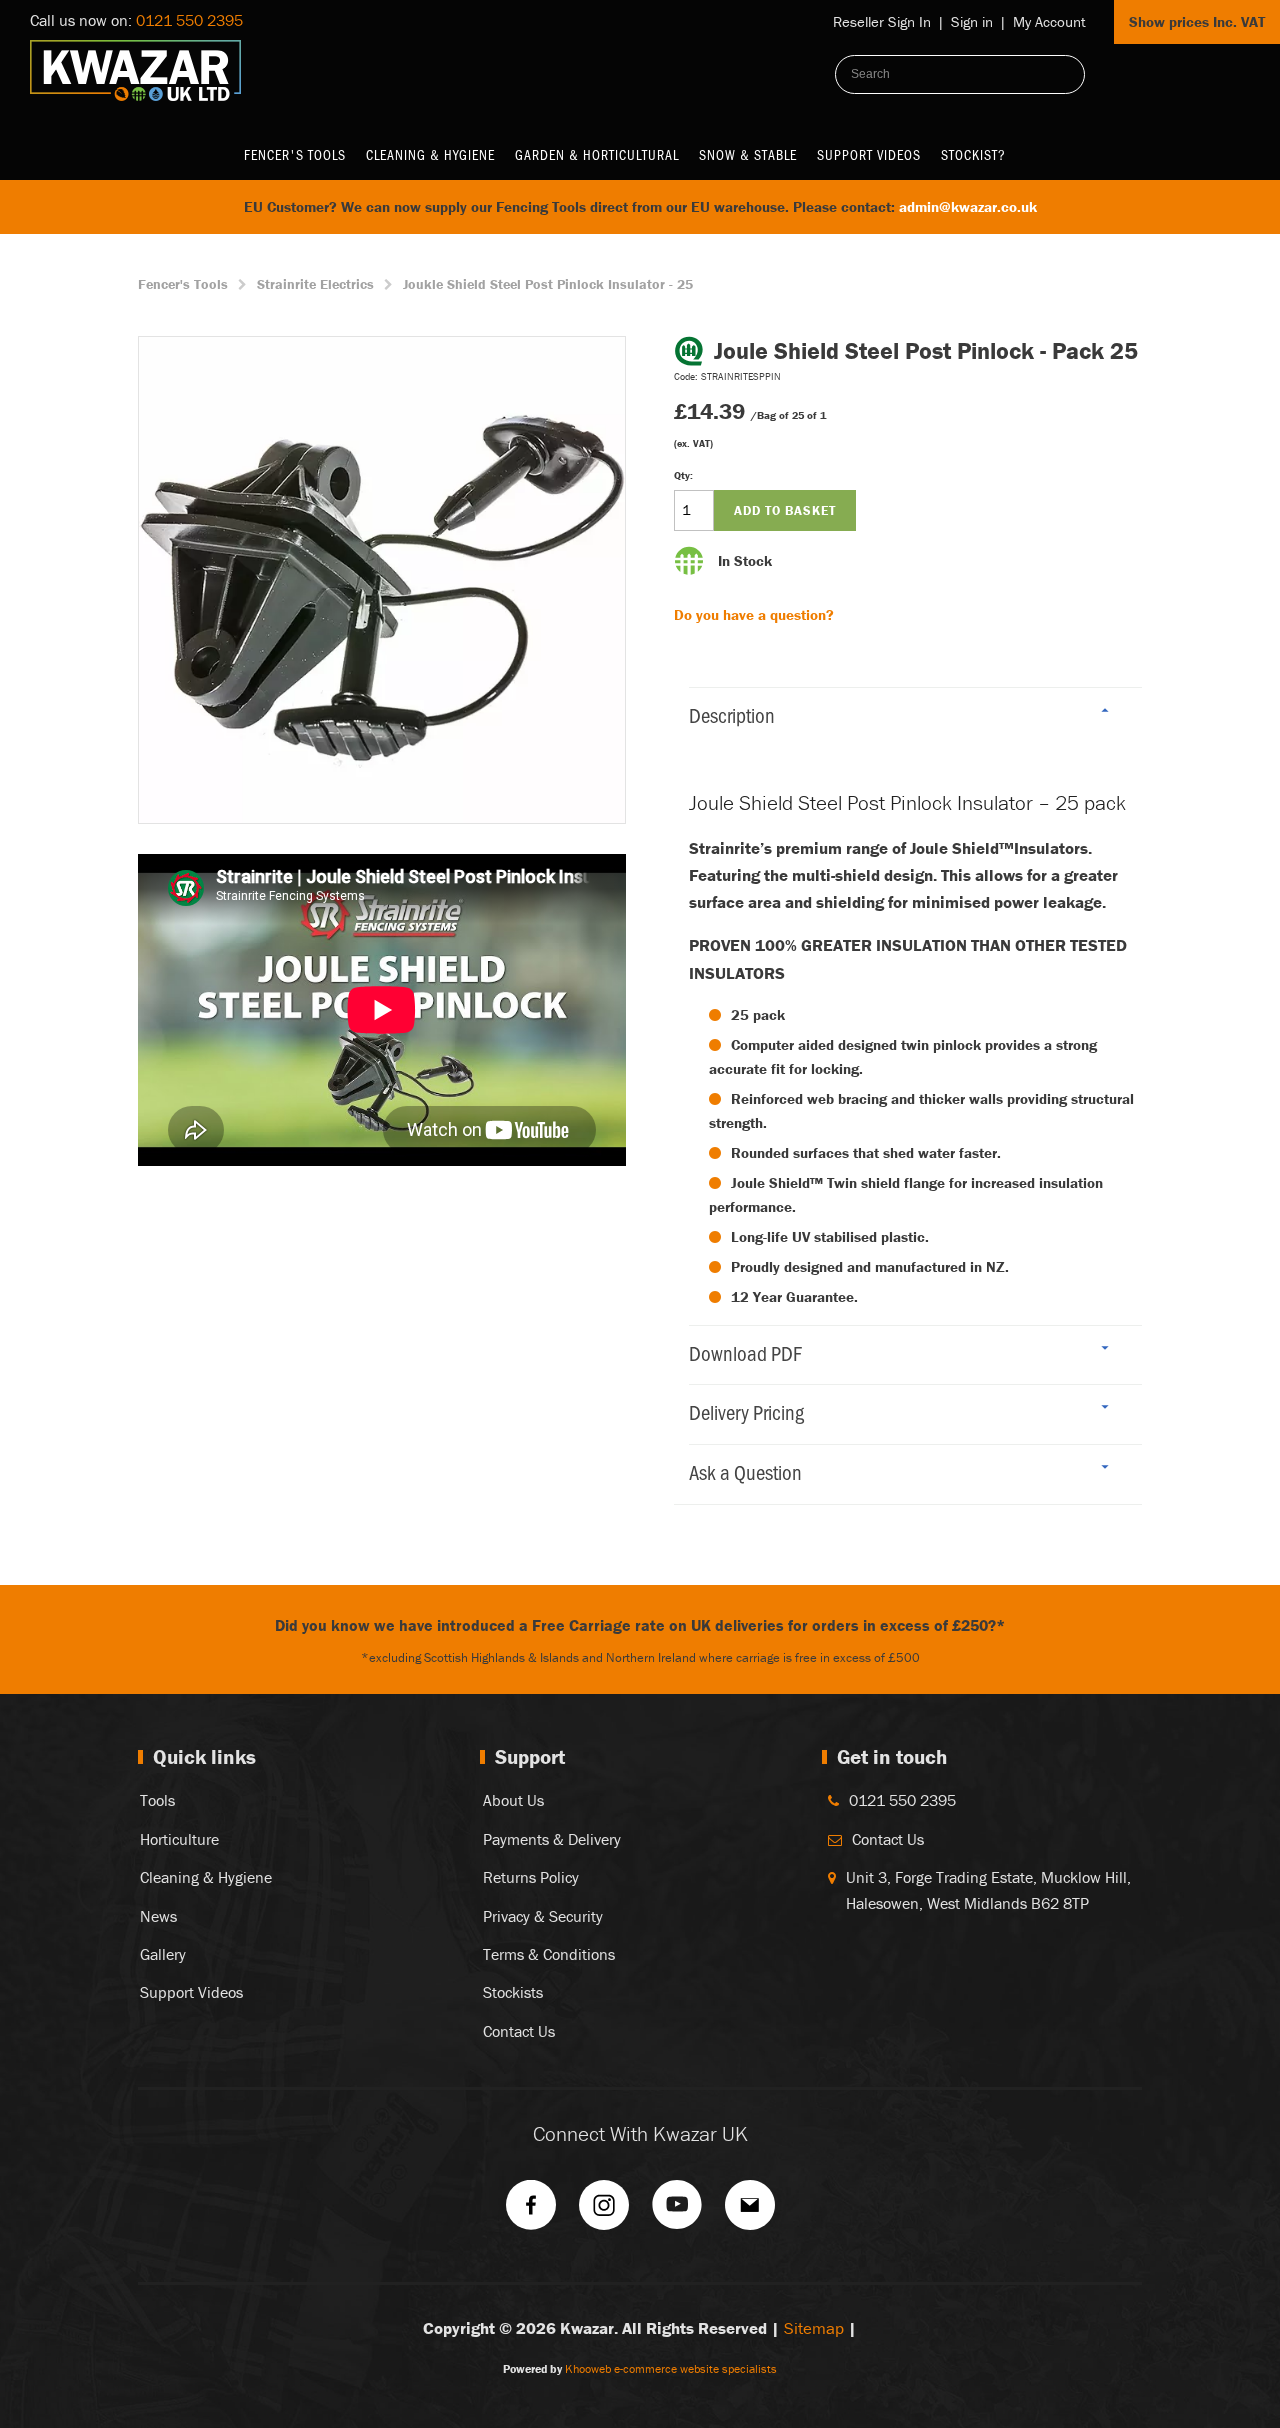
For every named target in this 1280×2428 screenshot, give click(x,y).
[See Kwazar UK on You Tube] (677, 2211)
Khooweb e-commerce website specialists (671, 2368)
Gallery (163, 1954)
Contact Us (519, 2031)
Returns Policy (531, 1877)
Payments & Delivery (552, 1839)
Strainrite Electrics (315, 284)
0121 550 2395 (189, 20)
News (158, 1916)
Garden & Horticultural (597, 154)
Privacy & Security (543, 1916)
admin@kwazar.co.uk (968, 206)
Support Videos (869, 154)
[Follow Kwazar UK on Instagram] (604, 2211)
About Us (513, 1800)
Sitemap (814, 2328)
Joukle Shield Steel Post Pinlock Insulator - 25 (548, 284)
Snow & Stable (748, 154)
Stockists (513, 1992)
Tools (157, 1800)
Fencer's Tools (295, 154)
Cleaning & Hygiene (430, 154)
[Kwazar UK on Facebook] (531, 2211)
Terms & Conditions (549, 1954)
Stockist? (973, 154)
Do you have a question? (754, 614)
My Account (1049, 21)
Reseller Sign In (882, 21)
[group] (382, 580)
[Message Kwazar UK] (750, 2211)
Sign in (972, 21)
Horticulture (179, 1839)
